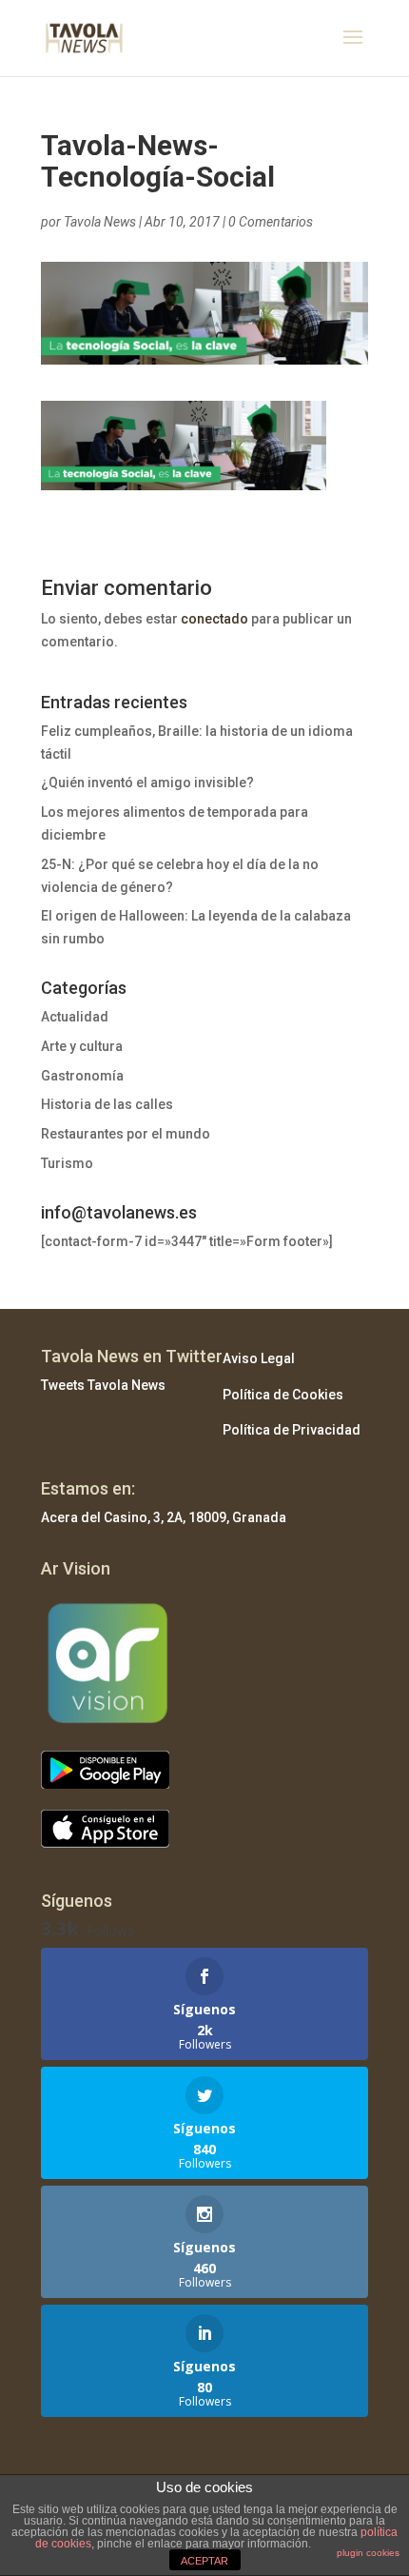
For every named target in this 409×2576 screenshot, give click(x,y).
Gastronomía (82, 1076)
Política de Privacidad (292, 1430)
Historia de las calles (107, 1104)
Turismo (67, 1163)
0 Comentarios (271, 222)
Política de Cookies (283, 1395)
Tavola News (100, 222)
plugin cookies (368, 2553)
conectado (214, 619)
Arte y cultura (82, 1046)
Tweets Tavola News (103, 1385)
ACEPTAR (204, 2561)
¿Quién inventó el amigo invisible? (147, 783)
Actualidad (75, 1017)
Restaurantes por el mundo (126, 1134)
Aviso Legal (259, 1358)
